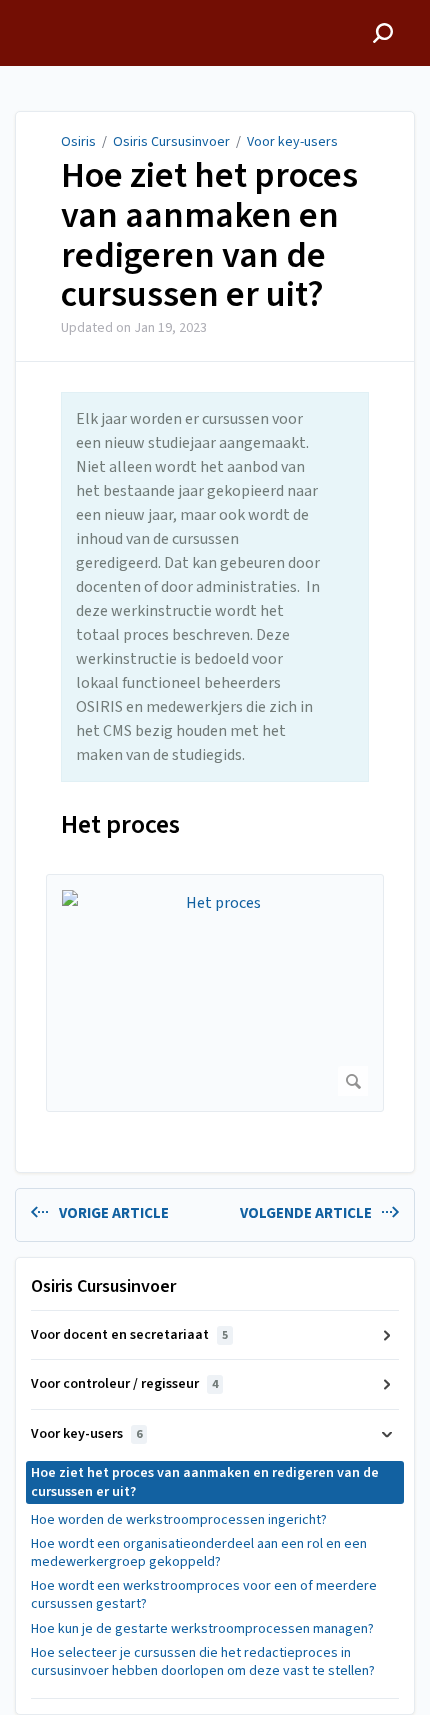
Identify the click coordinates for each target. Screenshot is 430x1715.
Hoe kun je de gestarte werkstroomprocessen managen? (202, 1629)
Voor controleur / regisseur (124, 1384)
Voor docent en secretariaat (129, 1335)
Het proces (120, 824)
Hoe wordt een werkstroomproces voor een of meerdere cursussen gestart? (204, 1595)
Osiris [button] (35, 10)
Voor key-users (292, 142)
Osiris (78, 142)
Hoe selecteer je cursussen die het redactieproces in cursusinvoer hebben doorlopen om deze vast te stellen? (203, 1662)
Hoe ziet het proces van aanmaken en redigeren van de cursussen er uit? (209, 235)
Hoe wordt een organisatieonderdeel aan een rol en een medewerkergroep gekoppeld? (199, 1553)
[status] (215, 587)
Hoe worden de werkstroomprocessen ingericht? (179, 1520)
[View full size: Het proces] (215, 993)
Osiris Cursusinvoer (171, 142)
